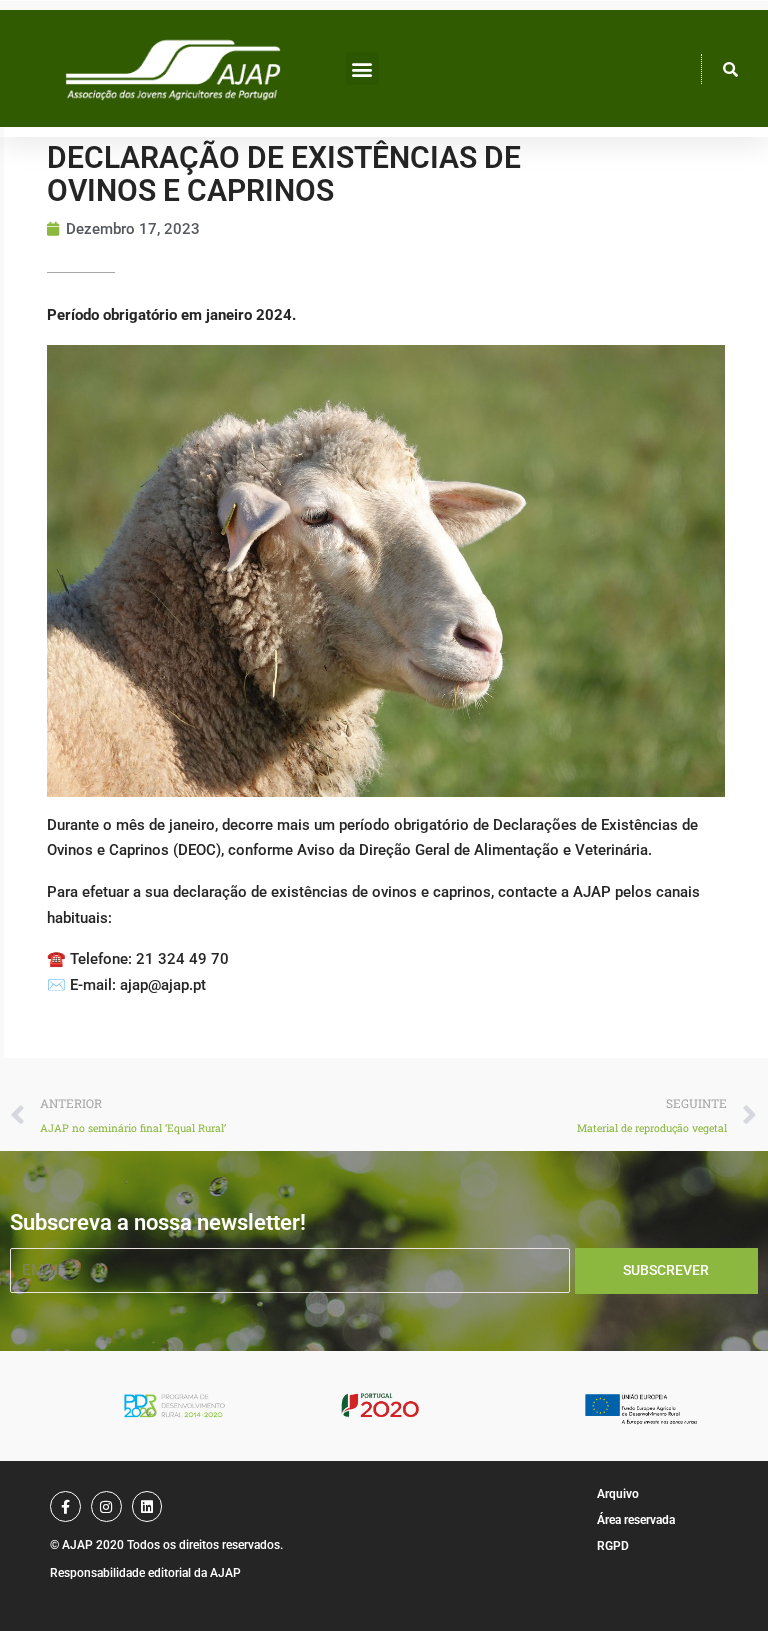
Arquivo (618, 1494)
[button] (362, 68)
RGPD (613, 1546)
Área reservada (636, 1520)
